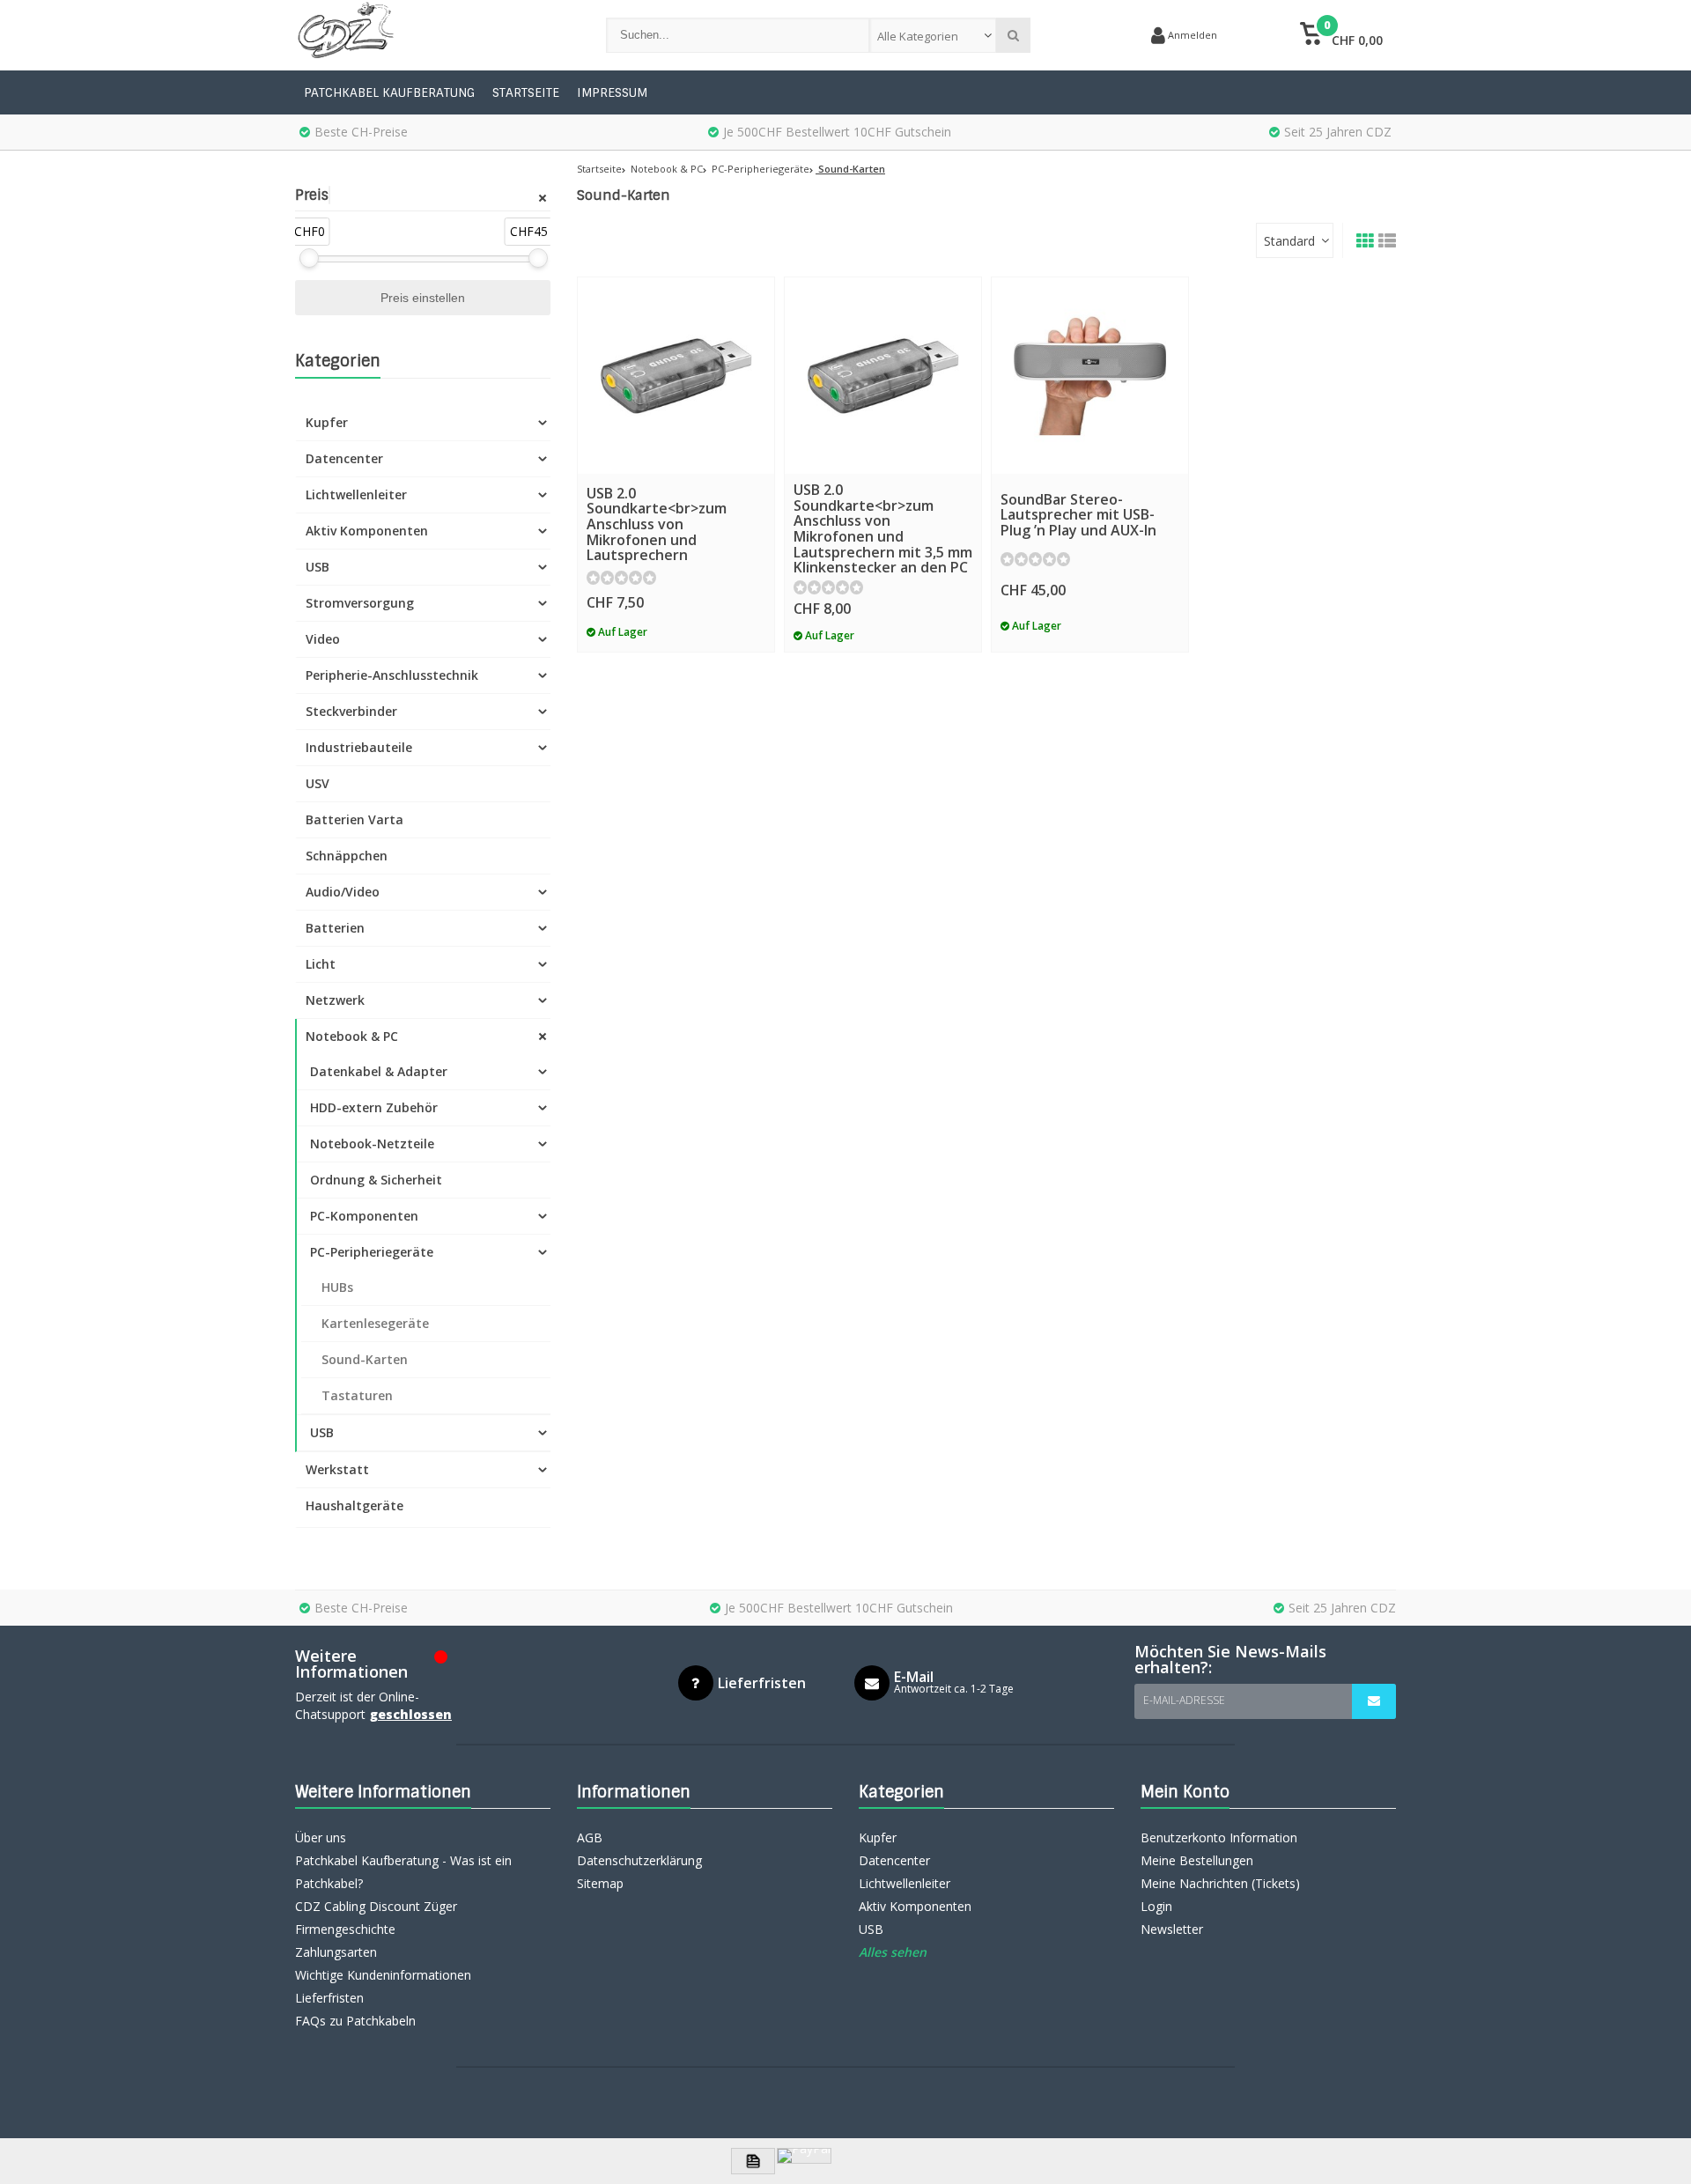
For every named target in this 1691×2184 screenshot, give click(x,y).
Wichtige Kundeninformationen (383, 1975)
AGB (590, 1837)
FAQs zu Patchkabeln (355, 2021)
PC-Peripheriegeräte (372, 1252)
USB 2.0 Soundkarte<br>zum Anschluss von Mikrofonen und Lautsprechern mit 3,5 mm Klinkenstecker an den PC (883, 528)
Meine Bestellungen (1197, 1860)
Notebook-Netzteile (372, 1144)
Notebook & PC (352, 1036)
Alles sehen (893, 1952)
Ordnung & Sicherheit (376, 1180)
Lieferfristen (329, 1998)
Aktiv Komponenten (367, 531)
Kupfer (327, 422)
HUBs (337, 1287)
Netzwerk (335, 1000)
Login (1156, 1906)
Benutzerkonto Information (1219, 1837)
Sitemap (600, 1883)
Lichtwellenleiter (356, 494)
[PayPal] (804, 2156)
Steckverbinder (351, 711)
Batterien (335, 928)
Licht (321, 964)
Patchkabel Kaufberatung (389, 92)
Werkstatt (337, 1469)
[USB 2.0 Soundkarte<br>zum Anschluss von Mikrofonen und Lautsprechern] (676, 376)
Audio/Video (343, 892)
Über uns (321, 1837)
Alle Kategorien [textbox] (918, 36)
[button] (1341, 35)
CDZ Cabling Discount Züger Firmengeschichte (376, 1918)
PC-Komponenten (364, 1216)
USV (318, 783)
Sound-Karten (365, 1359)
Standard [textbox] (1289, 241)
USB (318, 567)
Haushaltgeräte (354, 1505)
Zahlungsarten (336, 1952)
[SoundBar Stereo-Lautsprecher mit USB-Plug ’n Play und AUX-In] (1090, 376)
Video (323, 639)
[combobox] (933, 35)
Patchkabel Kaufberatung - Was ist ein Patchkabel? (403, 1872)
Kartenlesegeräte (375, 1323)
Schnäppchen (347, 856)
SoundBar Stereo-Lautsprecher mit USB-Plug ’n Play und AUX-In (1078, 515)
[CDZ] (433, 35)
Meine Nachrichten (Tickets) (1220, 1883)
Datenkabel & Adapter (379, 1071)
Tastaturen (357, 1395)
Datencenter (344, 458)
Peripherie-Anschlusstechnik (392, 675)
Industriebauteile (359, 747)
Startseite (526, 92)
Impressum (612, 92)
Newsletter (1172, 1929)
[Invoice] (753, 2161)
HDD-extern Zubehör (374, 1107)
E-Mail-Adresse (1184, 1700)
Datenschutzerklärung (639, 1860)
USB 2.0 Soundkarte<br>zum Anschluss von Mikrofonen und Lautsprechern (657, 524)
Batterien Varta (354, 819)
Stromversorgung (360, 603)
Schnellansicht (676, 448)
